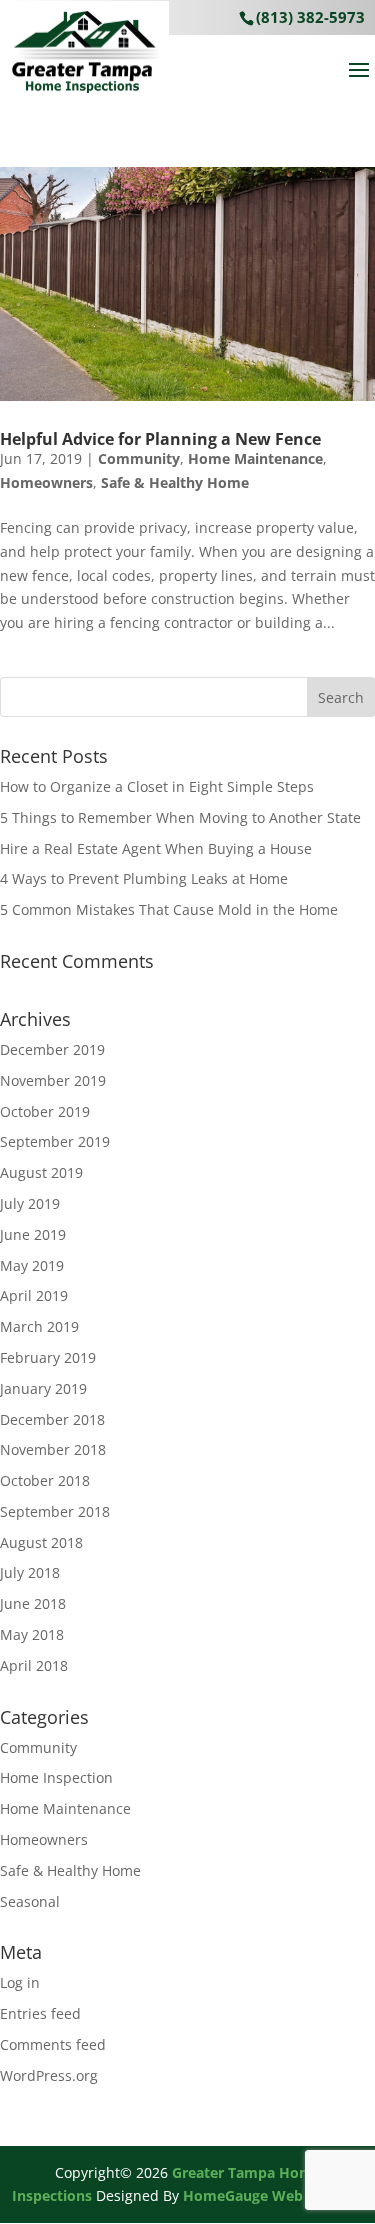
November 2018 (53, 1449)
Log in (20, 1982)
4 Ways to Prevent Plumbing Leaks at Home (144, 878)
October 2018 (45, 1480)
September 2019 (55, 1141)
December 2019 (52, 1049)
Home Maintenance (255, 458)
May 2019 (32, 1265)
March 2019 (39, 1326)
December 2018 (52, 1419)
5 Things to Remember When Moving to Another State (180, 817)
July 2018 (30, 1572)
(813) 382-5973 (310, 17)
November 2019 (53, 1080)
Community (139, 458)
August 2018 (41, 1542)
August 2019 (41, 1172)
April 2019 (34, 1295)
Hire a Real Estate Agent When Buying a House (156, 848)
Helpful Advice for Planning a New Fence (160, 439)
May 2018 (32, 1634)
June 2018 (33, 1603)
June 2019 (33, 1234)
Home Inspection (56, 1777)
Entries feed (40, 2013)
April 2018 (34, 1665)
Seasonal (30, 1901)
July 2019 (30, 1203)
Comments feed (53, 2044)
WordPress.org (49, 2075)
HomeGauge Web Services (273, 2195)
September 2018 (55, 1511)
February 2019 (48, 1357)
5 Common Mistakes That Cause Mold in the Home (169, 909)
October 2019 (45, 1111)
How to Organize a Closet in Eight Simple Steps (157, 786)
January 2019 (43, 1388)
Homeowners (46, 482)
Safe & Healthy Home (175, 482)
